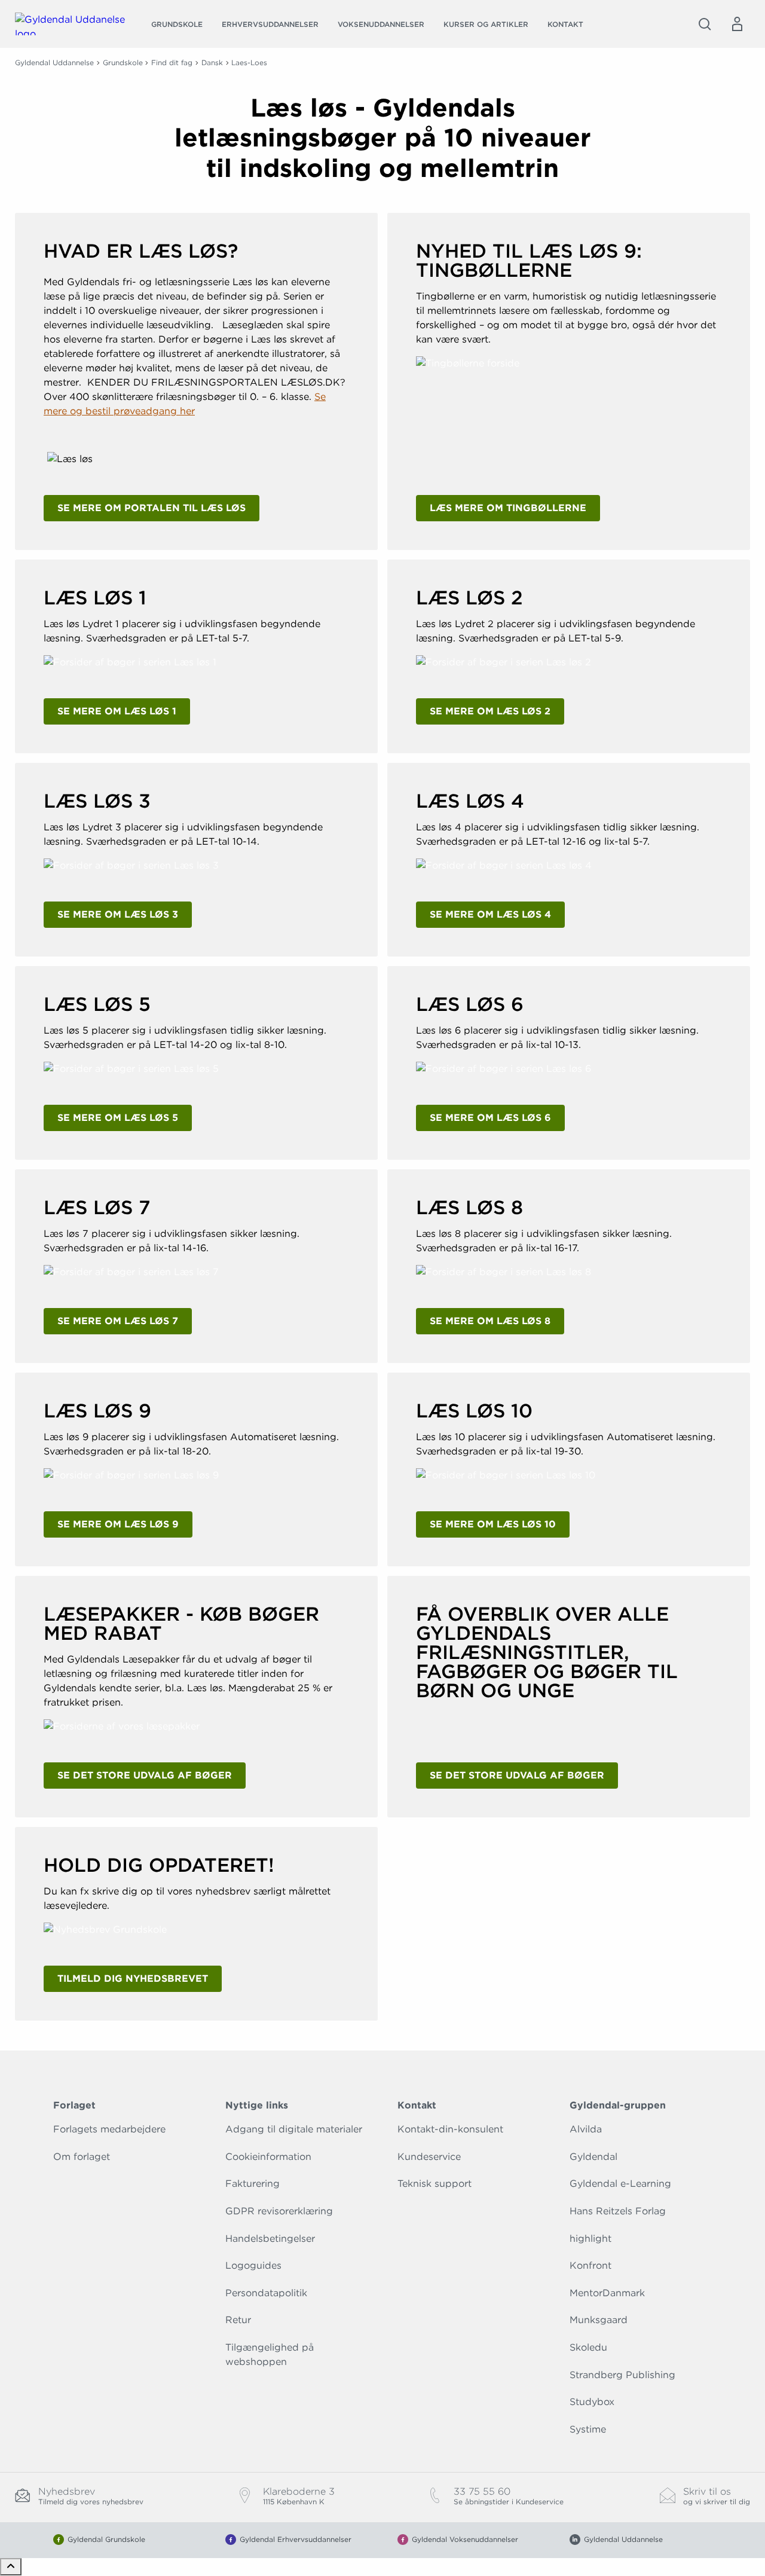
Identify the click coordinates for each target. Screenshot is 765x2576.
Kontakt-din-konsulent (450, 2129)
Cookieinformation (268, 2157)
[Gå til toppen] (11, 2567)
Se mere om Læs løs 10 (493, 1524)
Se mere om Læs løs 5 (118, 1118)
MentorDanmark (607, 2293)
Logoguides (253, 2265)
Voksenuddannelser (381, 24)
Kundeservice (429, 2157)
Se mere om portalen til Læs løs (152, 508)
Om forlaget (82, 2157)
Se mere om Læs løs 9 (118, 1524)
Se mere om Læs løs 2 (490, 711)
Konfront (590, 2265)
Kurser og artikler (486, 24)
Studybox (592, 2402)
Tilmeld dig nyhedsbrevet (133, 1978)
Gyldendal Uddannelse (54, 62)
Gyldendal (593, 2157)
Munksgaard (599, 2320)
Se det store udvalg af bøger (145, 1775)
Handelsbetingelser (270, 2239)
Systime (588, 2429)
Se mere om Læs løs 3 (118, 914)
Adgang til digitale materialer (294, 2129)
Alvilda (586, 2129)
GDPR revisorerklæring (279, 2211)
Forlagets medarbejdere (109, 2129)
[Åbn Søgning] (705, 24)
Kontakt (565, 24)
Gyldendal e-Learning (620, 2184)
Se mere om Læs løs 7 (118, 1321)
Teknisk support (434, 2184)
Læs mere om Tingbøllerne (508, 508)
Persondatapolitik (266, 2293)
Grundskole (177, 24)
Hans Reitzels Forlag (618, 2211)
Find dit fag (172, 62)
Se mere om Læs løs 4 (490, 914)
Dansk (212, 62)
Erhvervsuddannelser (270, 24)
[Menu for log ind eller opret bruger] (737, 24)
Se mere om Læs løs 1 (117, 711)
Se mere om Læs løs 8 (490, 1321)
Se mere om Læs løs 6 (490, 1118)
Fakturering (253, 2184)
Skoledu (588, 2347)
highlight (590, 2239)
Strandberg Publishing (622, 2375)
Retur (238, 2320)
